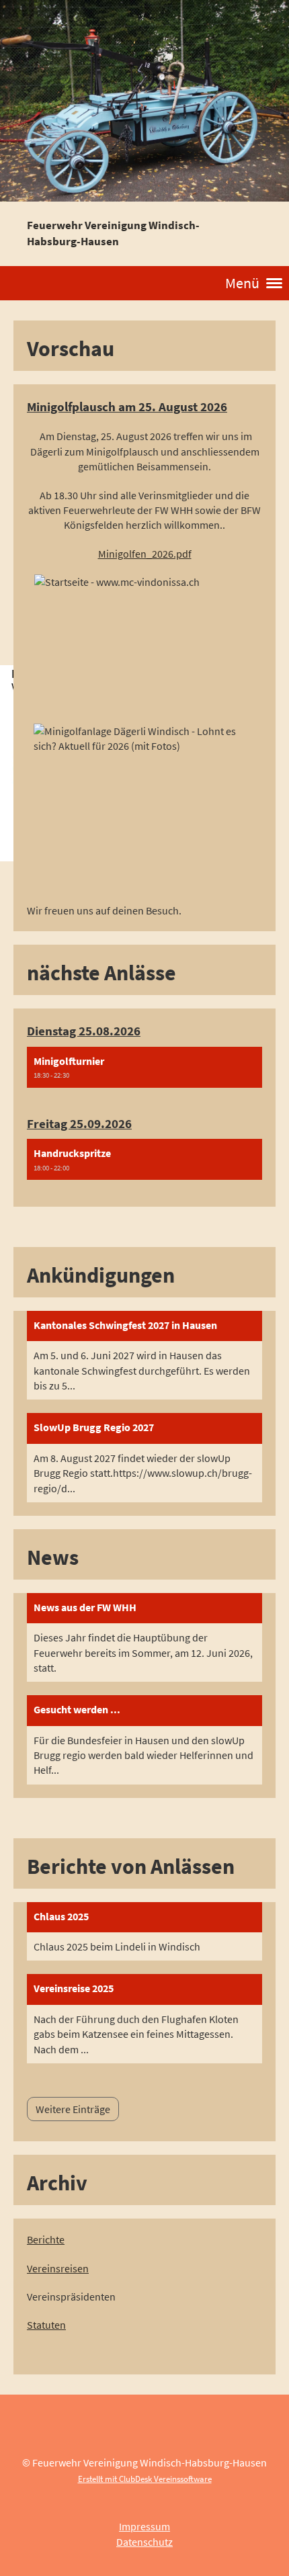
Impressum (144, 2526)
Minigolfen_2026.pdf (145, 554)
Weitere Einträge (73, 2109)
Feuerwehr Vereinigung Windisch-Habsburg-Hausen (113, 233)
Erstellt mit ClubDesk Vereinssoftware (145, 2479)
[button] (144, 1067)
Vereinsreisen (58, 2268)
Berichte (46, 2239)
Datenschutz (144, 2542)
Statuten (46, 2325)
